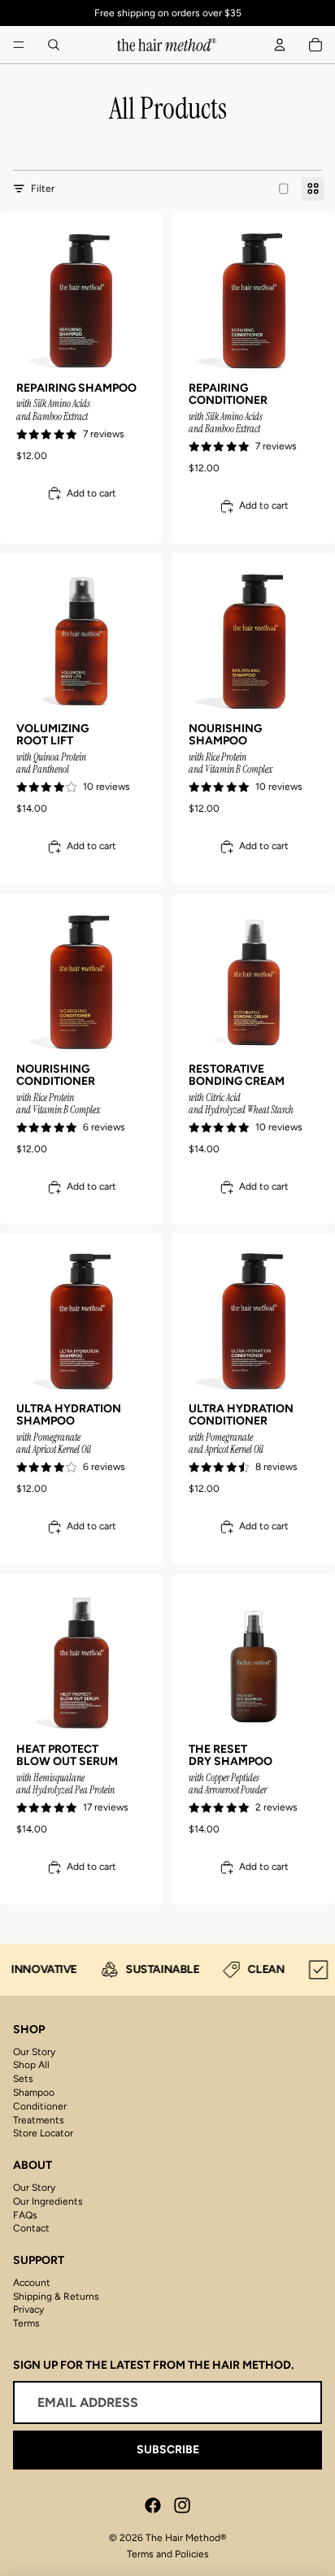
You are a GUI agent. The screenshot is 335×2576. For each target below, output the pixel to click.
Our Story (34, 2052)
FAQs (25, 2215)
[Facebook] (153, 2505)
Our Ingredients (48, 2201)
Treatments (39, 2120)
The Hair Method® (186, 2538)
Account (32, 2283)
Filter (43, 189)
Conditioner (40, 2106)
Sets (23, 2079)
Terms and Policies (168, 2554)
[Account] (280, 45)
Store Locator (43, 2133)
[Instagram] (182, 2505)
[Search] (54, 45)
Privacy (28, 2309)
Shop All (31, 2065)
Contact (31, 2228)
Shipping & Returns (56, 2296)
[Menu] (19, 45)
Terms (26, 2323)
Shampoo (34, 2092)
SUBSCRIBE (168, 2450)
